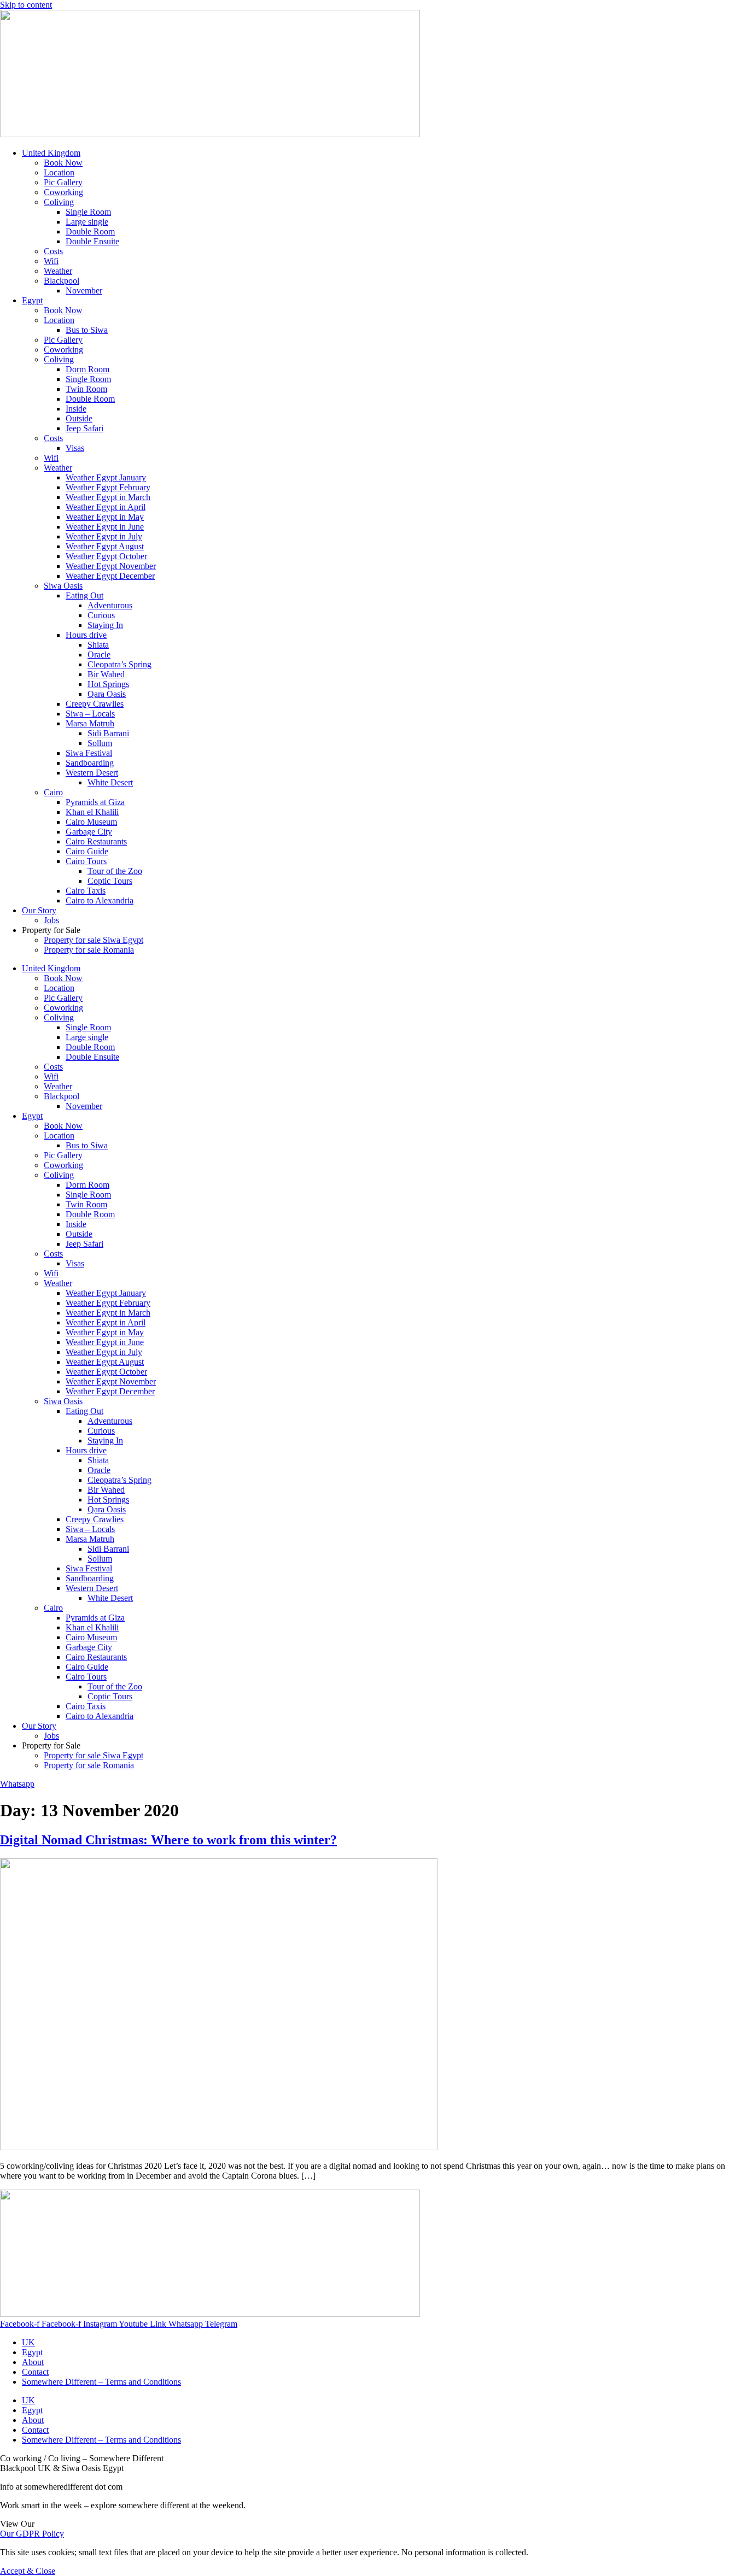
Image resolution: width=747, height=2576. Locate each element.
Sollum (100, 743)
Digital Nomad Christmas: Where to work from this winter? (168, 1840)
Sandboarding (90, 763)
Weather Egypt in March (108, 497)
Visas (75, 448)
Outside (79, 418)
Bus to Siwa (87, 330)
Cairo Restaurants (96, 841)
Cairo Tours (86, 861)
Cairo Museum (91, 822)
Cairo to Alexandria (100, 900)
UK (28, 2342)
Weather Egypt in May (105, 517)
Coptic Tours (110, 881)
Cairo (53, 792)
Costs (53, 251)
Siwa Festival (89, 753)
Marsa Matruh (90, 723)
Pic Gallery (63, 182)
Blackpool (62, 281)
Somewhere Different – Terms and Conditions (101, 2382)
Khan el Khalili (92, 812)
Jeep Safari (84, 428)
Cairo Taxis (86, 891)
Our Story (39, 910)
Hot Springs (108, 684)
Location (59, 172)
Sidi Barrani (108, 733)
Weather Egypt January (106, 477)
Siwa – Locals (90, 714)
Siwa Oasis (63, 586)
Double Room (90, 231)
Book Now (63, 163)
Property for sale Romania (89, 950)
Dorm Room (87, 369)
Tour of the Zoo (115, 871)
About (33, 2362)
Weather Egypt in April (106, 507)
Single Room (88, 212)
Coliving (59, 202)
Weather (58, 271)
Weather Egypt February (108, 487)
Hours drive (86, 635)
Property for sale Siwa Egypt (94, 940)
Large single (87, 222)
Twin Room (86, 389)
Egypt (32, 300)
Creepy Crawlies (95, 704)
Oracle (99, 655)
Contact (35, 2372)
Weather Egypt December (110, 576)
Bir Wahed (106, 674)
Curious (101, 615)
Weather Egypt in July (104, 536)
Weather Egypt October (106, 556)
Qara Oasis (107, 694)
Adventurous (110, 605)
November (84, 291)
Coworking (63, 192)
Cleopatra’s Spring (119, 664)
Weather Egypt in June (105, 527)
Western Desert (92, 773)
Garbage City (89, 832)
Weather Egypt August (105, 546)
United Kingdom (51, 153)
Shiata (98, 645)
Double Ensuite (92, 241)
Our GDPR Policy (32, 2534)
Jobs (51, 920)
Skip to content (26, 5)
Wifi (51, 261)
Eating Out (84, 595)
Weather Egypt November (111, 566)
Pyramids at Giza (95, 802)
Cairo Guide (87, 851)
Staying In (105, 625)
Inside (76, 409)
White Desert (110, 782)
